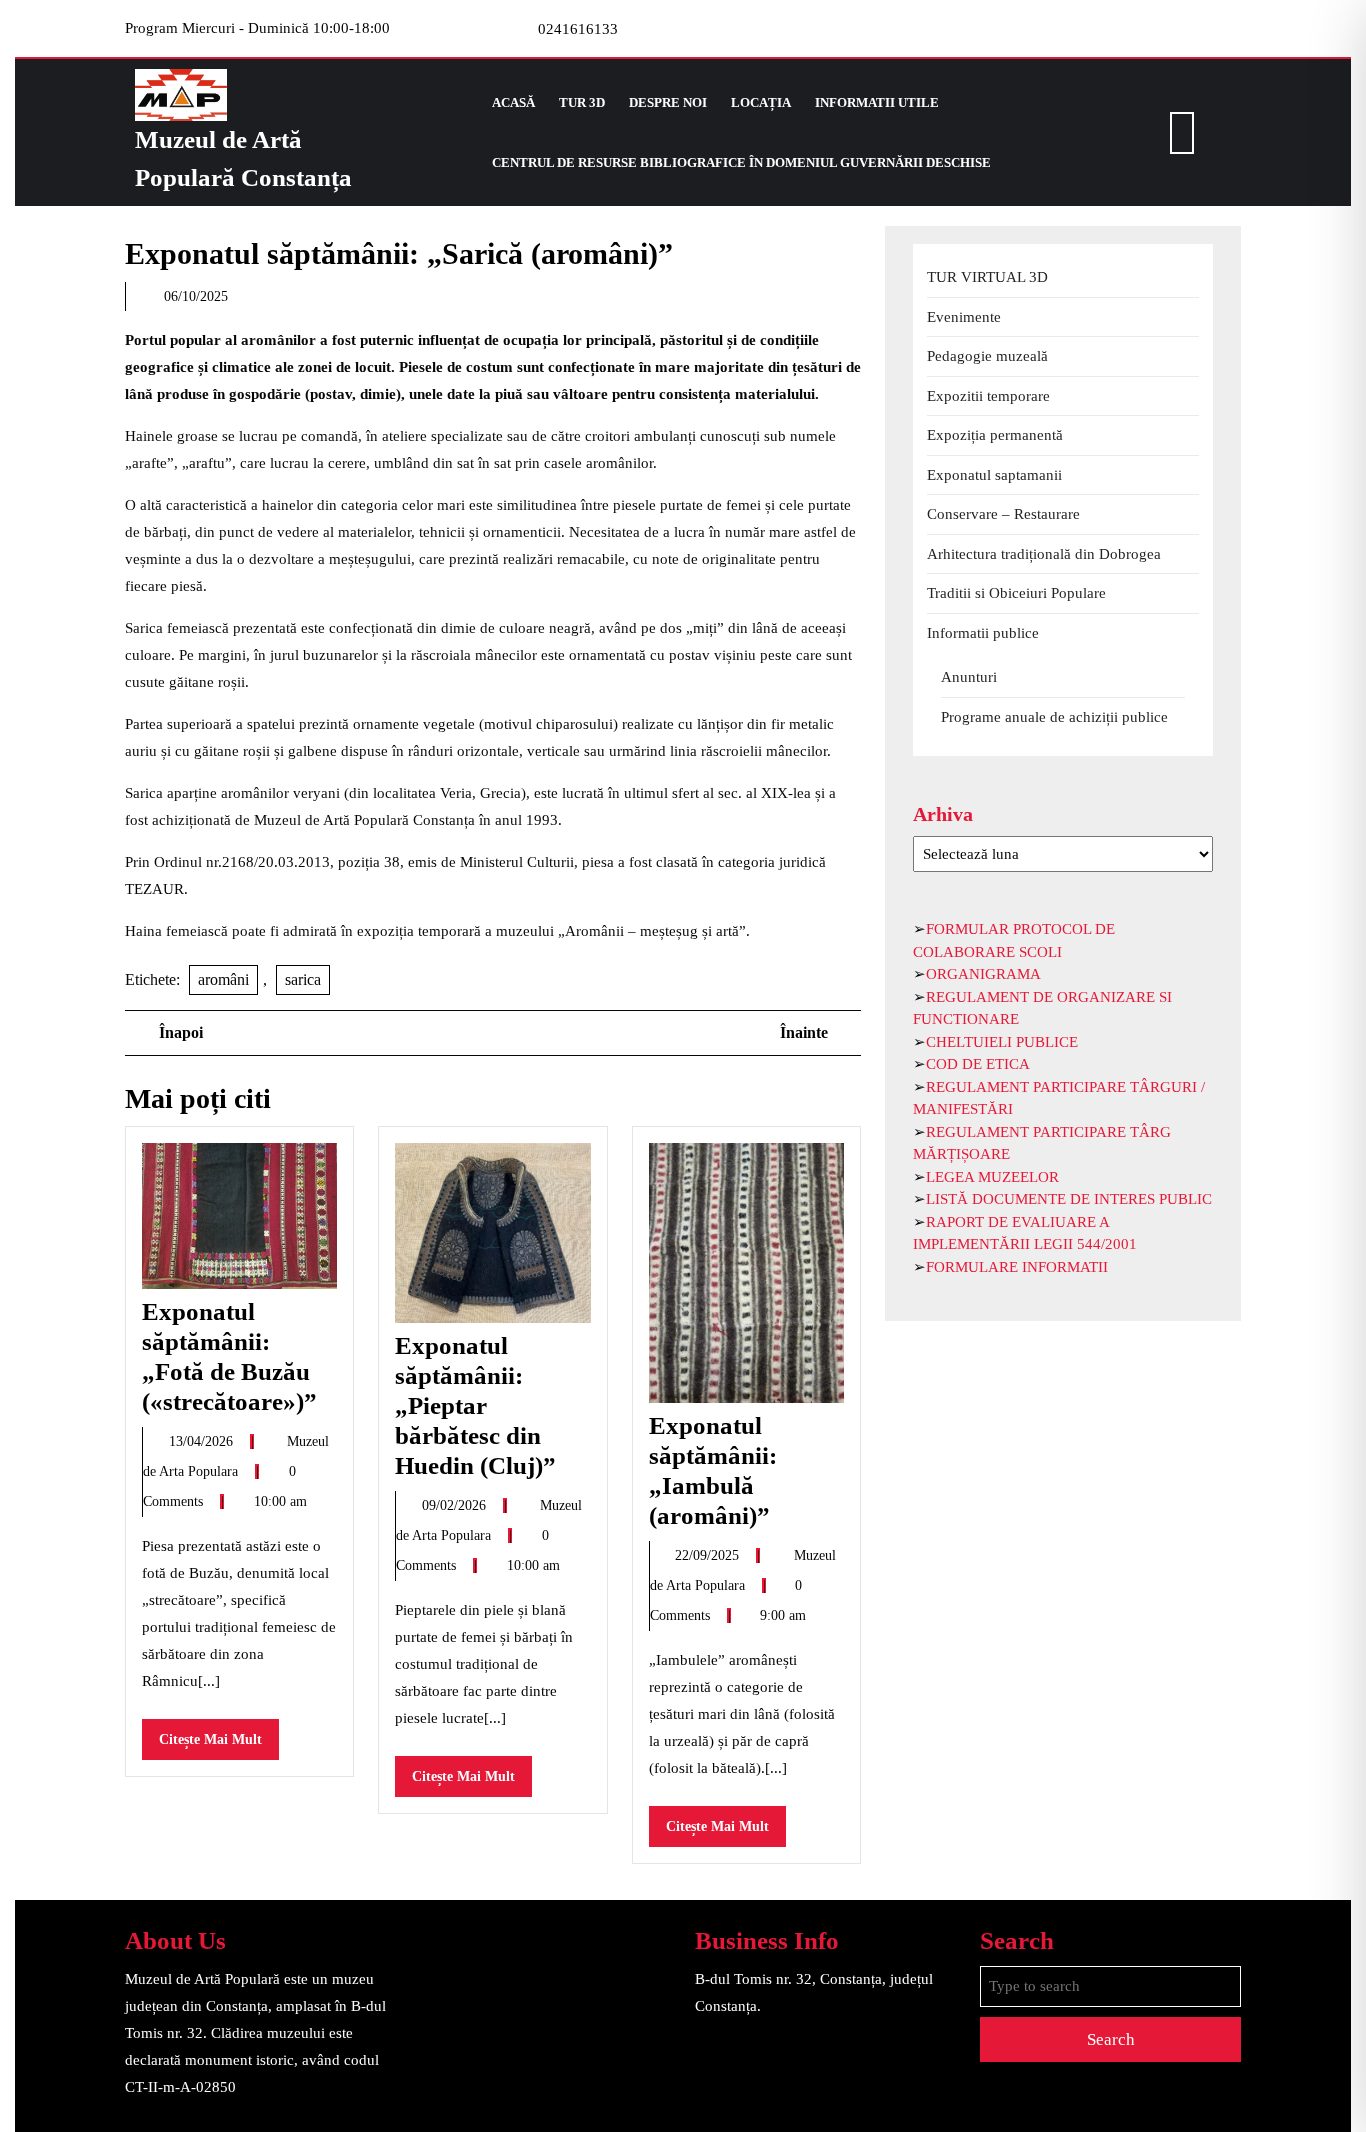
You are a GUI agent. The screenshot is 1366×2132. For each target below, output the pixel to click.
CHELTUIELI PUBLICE (1002, 1042)
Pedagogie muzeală (987, 356)
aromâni (223, 979)
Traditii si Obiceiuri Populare (1016, 593)
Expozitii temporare (988, 396)
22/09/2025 (709, 1555)
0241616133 (578, 29)
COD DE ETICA (978, 1064)
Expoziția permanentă (995, 435)
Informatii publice (983, 633)
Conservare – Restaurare (1003, 514)
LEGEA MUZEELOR (992, 1177)
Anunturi (969, 677)
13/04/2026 (203, 1441)
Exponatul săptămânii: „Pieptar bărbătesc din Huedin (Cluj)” (475, 1405)
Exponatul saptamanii (994, 475)
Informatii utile (877, 102)
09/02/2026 (456, 1505)
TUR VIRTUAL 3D (987, 277)
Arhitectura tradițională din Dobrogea (1044, 554)
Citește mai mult (219, 1745)
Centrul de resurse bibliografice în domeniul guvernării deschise (741, 162)
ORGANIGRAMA (983, 974)
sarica (303, 979)
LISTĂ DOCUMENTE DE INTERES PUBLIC (1069, 1199)
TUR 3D (582, 102)
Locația (761, 102)
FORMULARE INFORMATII (1017, 1267)
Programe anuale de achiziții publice (1054, 717)
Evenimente (964, 317)
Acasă (513, 102)
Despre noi (668, 102)
